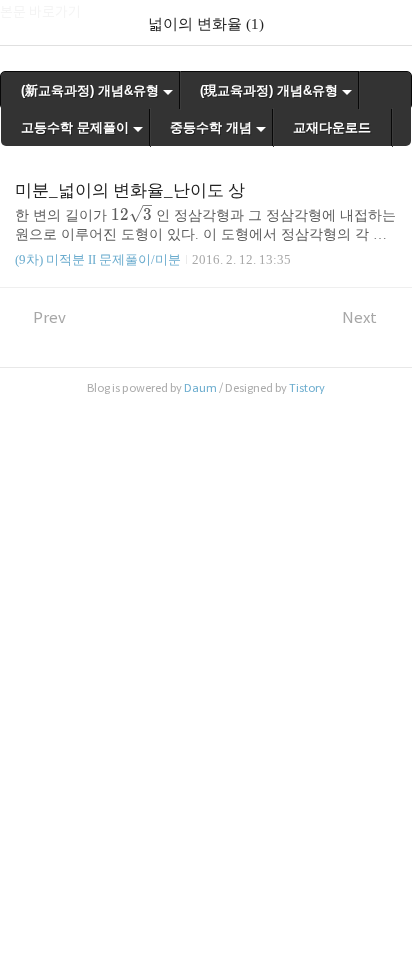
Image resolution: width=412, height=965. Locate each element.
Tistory (307, 388)
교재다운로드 (332, 127)
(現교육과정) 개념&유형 (269, 90)
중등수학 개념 (211, 127)
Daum (200, 388)
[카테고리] (24, 22)
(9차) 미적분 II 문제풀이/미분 (98, 259)
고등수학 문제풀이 (75, 127)
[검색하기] (387, 22)
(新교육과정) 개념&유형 (90, 90)
